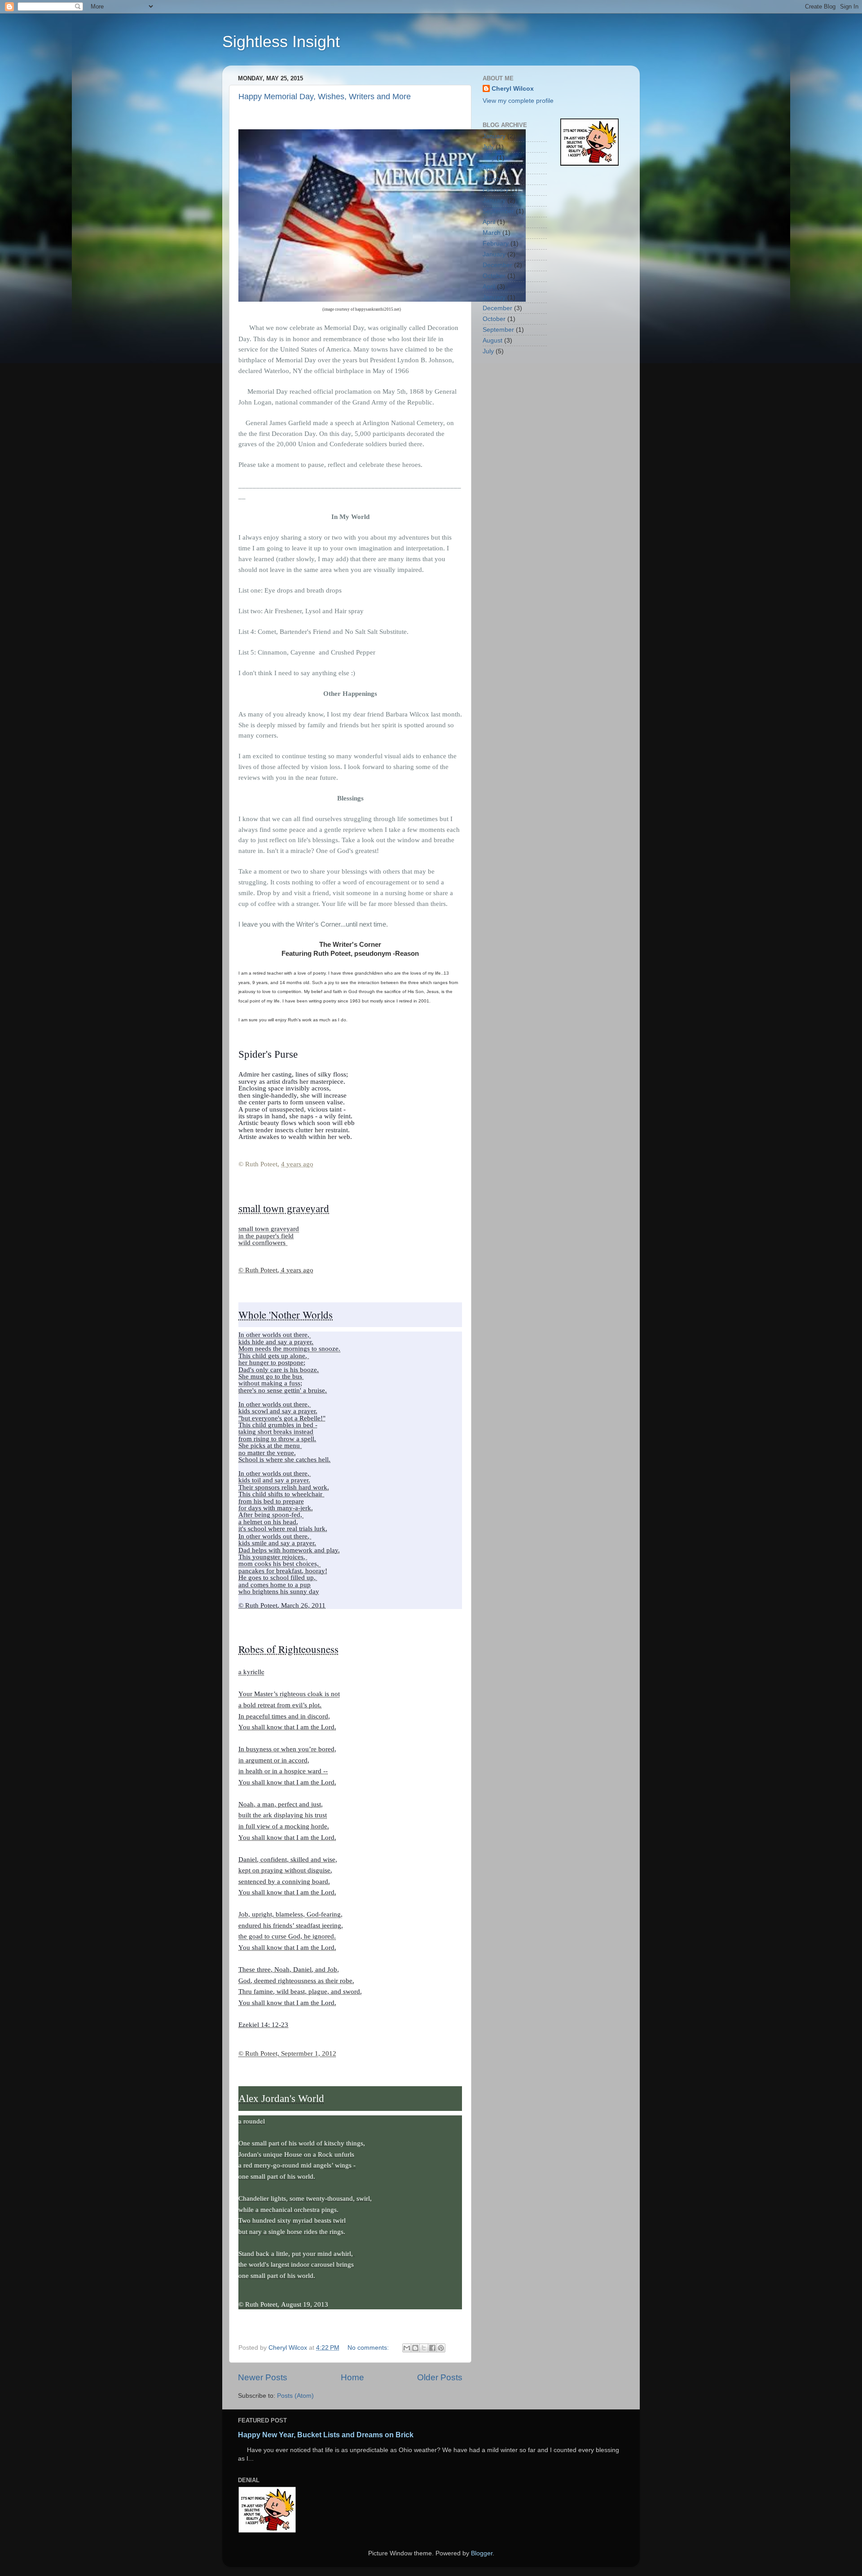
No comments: (369, 2348)
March (492, 179)
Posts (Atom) (295, 2396)
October (494, 276)
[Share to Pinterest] (441, 2348)
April (489, 169)
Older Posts (440, 2377)
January (494, 136)
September (498, 211)
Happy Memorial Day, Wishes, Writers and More (325, 97)
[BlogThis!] (415, 2348)
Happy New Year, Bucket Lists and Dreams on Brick (326, 2435)
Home (352, 2377)
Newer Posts (263, 2377)
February (496, 190)
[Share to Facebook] (432, 2348)
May (489, 158)
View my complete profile (518, 101)
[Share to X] (424, 2348)
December (497, 265)
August (493, 341)
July (488, 147)
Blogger (482, 2553)
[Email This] (407, 2348)
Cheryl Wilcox (513, 89)
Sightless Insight (281, 42)
